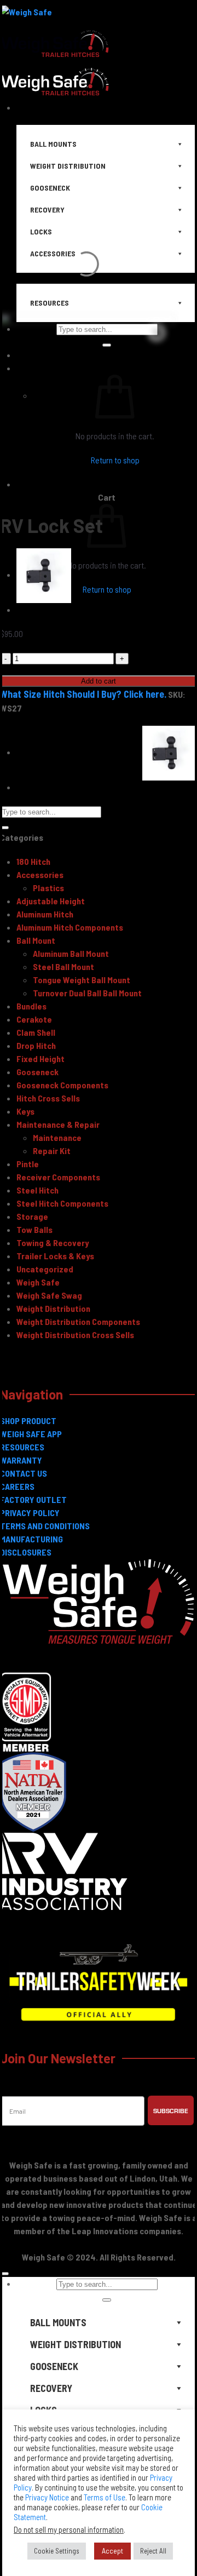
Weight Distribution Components (78, 1321)
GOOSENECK (54, 2366)
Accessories (40, 874)
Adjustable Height (51, 901)
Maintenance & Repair (58, 1124)
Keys (25, 1111)
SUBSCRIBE (171, 2110)
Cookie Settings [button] (57, 2551)
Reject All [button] (153, 2551)
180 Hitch (33, 861)
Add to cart (99, 681)
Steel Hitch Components (62, 1203)
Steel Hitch (37, 1190)
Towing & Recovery (53, 1243)
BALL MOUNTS (58, 2322)
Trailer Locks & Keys (55, 1256)
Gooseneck (37, 1072)
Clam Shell (36, 1032)
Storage (32, 1216)
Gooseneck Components (62, 1085)
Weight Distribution (53, 1308)
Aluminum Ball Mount (71, 953)
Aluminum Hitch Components (70, 927)
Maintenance (57, 1137)
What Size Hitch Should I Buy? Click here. (83, 694)
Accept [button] (112, 2551)
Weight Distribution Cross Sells (75, 1335)
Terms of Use (105, 2497)
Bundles (31, 1006)
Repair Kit (52, 1151)
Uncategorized (45, 1269)
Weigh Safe (38, 1282)
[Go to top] (4, 2274)
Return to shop (107, 589)
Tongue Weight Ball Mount (82, 980)
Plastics (48, 888)
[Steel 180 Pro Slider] (44, 574)
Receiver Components (58, 1177)
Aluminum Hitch (45, 914)
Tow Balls (34, 1229)
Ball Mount (36, 940)
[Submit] (4, 828)
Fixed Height (40, 1058)
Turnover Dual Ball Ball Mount (87, 993)
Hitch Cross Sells (48, 1098)
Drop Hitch (36, 1045)
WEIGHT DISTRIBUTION (76, 2344)
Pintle (28, 1164)
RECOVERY (51, 2388)
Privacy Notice (47, 2497)
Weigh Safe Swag (49, 1295)
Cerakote (34, 1019)
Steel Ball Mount (63, 966)
